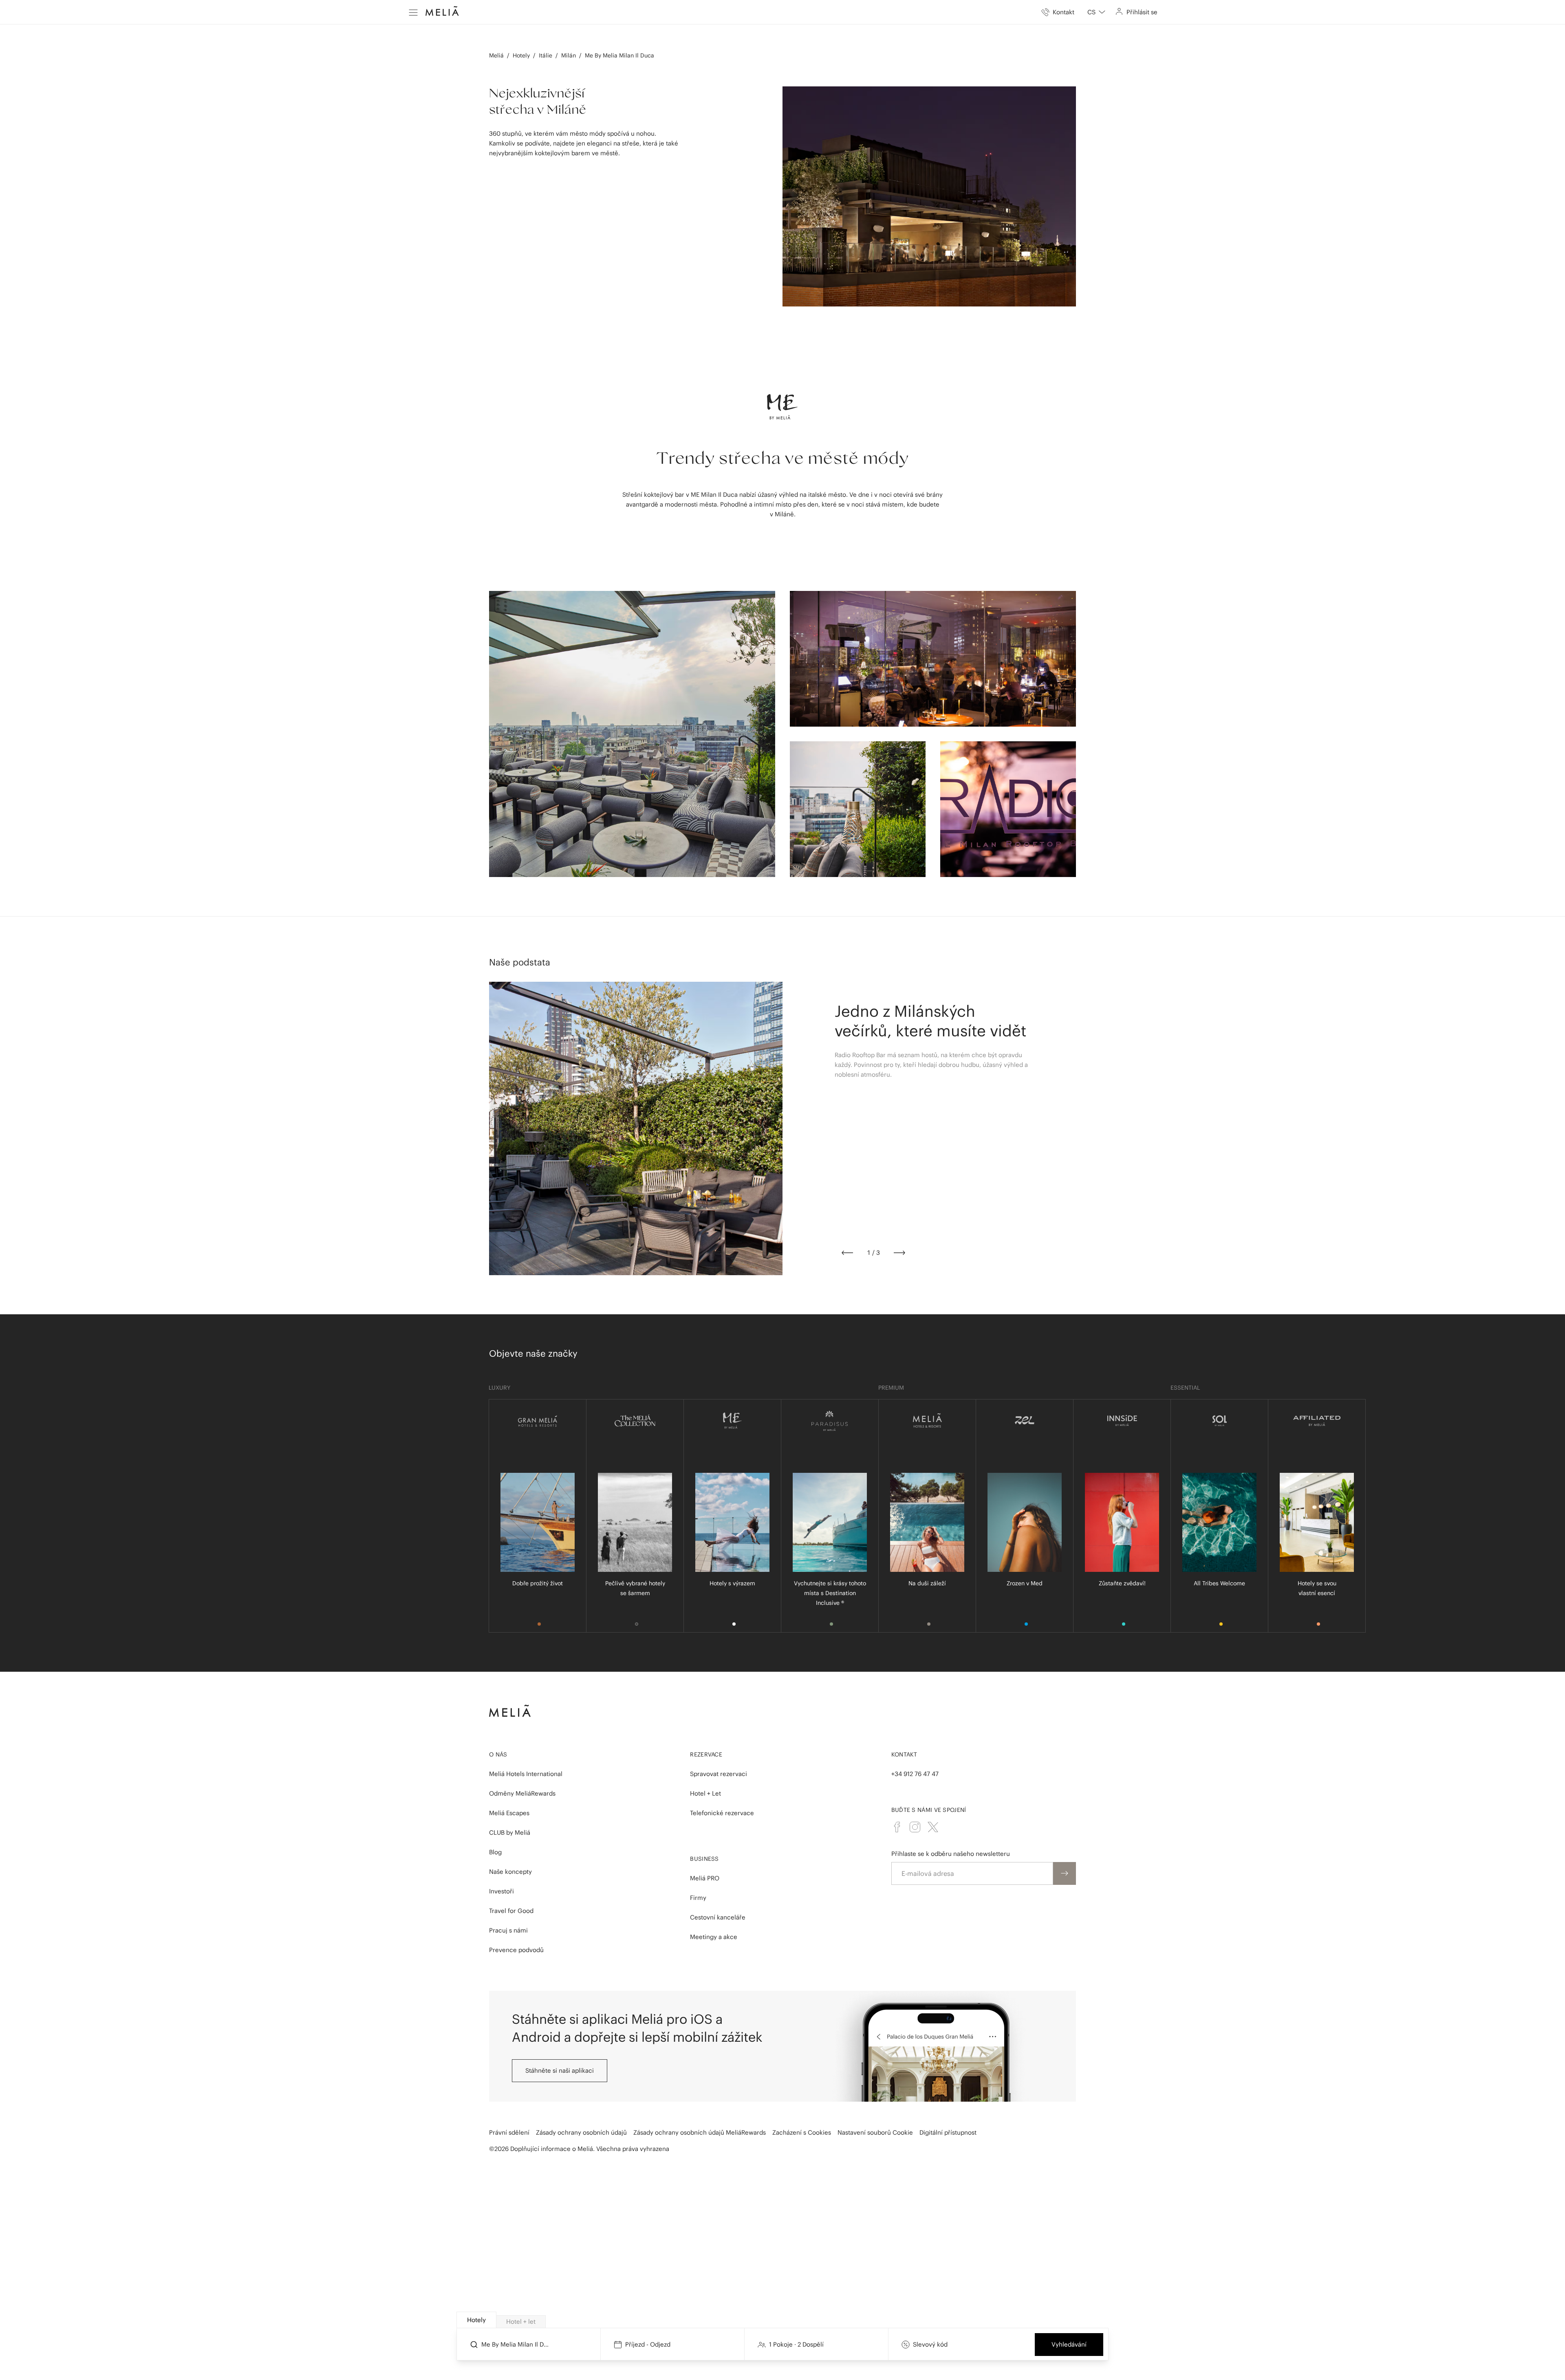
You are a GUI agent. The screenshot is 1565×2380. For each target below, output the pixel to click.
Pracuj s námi (508, 1930)
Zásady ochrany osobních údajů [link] (581, 2132)
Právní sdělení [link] (509, 2132)
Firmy (698, 1898)
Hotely (521, 55)
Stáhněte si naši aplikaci (560, 2070)
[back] (847, 1253)
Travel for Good (511, 1911)
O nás (498, 1754)
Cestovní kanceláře (718, 1917)
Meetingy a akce (714, 1937)
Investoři (501, 1891)
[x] (933, 1827)
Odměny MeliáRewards (522, 1793)
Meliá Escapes (509, 1813)
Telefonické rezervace (722, 1813)
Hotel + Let (705, 1793)
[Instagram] (915, 1827)
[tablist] (783, 2320)
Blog (495, 1852)
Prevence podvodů (516, 1950)
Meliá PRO (705, 1878)
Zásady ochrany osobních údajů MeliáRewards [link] (700, 2132)
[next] (899, 1253)
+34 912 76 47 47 (915, 1774)
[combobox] (1096, 12)
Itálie (546, 55)
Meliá (496, 55)
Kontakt (904, 1754)
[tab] (476, 2320)
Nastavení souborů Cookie (875, 2132)
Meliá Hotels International (526, 1774)
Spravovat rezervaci (719, 1774)
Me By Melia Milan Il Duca (619, 55)
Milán (569, 55)
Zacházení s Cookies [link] (802, 2132)
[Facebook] (897, 1827)
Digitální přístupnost (948, 2132)
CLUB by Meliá (510, 1832)
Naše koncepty (510, 1872)
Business (704, 1859)
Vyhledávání (1069, 2344)
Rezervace (706, 1754)
